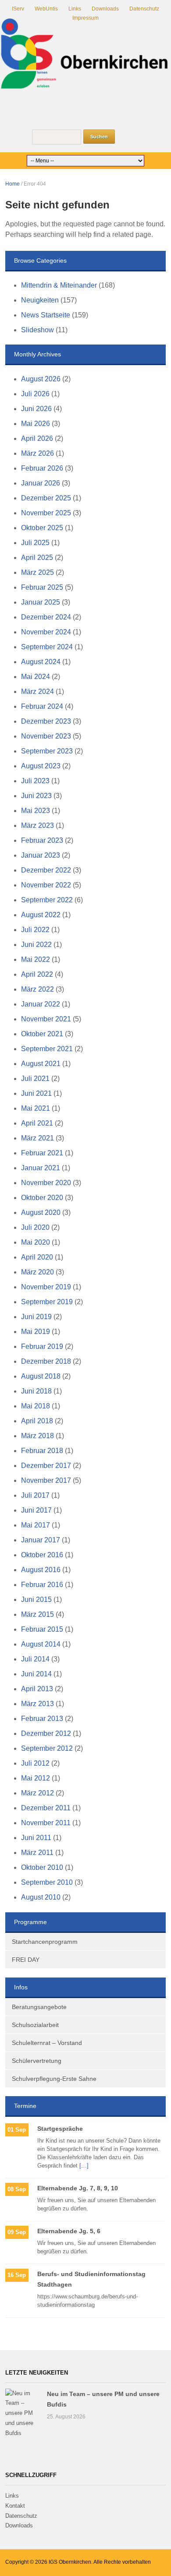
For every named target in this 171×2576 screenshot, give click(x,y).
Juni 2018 (36, 1391)
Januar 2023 (41, 855)
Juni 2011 (36, 1838)
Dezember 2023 (46, 721)
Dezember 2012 (46, 1733)
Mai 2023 (36, 811)
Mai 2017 (36, 1525)
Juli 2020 (35, 1227)
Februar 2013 (42, 1719)
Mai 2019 (36, 1332)
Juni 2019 (36, 1317)
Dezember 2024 (46, 617)
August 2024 (41, 662)
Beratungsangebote (39, 2007)
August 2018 (41, 1376)
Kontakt (15, 2506)
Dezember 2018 (46, 1361)
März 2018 (37, 1436)
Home (12, 184)
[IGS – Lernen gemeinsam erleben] (85, 54)
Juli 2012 (35, 1763)
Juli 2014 (35, 1659)
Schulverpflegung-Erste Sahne (54, 2079)
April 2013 (37, 1689)
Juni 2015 (36, 1599)
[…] (84, 2166)
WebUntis (46, 9)
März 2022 (37, 989)
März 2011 (37, 1853)
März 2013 (37, 1704)
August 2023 (41, 766)
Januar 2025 (41, 602)
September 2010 (47, 1882)
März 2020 (37, 1272)
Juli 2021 (35, 1079)
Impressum (85, 18)
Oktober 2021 (42, 1034)
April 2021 (37, 1123)
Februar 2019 (42, 1346)
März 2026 (37, 453)
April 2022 (37, 974)
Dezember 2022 (46, 870)
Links (75, 9)
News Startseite (46, 315)
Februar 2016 (42, 1585)
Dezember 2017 (46, 1466)
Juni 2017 (36, 1510)
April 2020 (37, 1257)
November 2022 (46, 885)
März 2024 (37, 692)
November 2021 (46, 1019)
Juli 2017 (35, 1495)
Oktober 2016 (42, 1555)
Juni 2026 (36, 409)
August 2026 (41, 379)
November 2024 (46, 632)
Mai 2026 (36, 424)
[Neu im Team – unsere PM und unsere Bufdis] (22, 2413)
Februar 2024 (42, 706)
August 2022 (41, 915)
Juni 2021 (36, 1093)
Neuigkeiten (40, 300)
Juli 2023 (35, 781)
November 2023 (46, 736)
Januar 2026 (41, 483)
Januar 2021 (41, 1168)
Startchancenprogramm (45, 1942)
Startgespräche (60, 2129)
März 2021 (37, 1138)
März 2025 (37, 572)
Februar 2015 (42, 1629)
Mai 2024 (36, 677)
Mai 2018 (36, 1406)
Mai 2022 (36, 959)
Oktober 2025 (42, 528)
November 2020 (46, 1183)
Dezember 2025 (46, 498)
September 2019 (47, 1302)
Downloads (105, 9)
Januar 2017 (41, 1540)
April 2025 (37, 558)
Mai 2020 (36, 1242)
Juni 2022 (36, 945)
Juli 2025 (35, 543)
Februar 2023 (42, 840)
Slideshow (37, 330)
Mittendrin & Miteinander (59, 285)
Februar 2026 (42, 468)
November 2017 (46, 1480)
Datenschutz (144, 9)
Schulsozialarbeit (35, 2025)
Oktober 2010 (42, 1867)
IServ (18, 9)
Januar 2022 (41, 1004)
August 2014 (41, 1644)
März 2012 (37, 1793)
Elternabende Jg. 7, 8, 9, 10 (78, 2188)
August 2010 (41, 1897)
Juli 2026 (35, 394)
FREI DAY (26, 1960)
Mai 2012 (36, 1778)
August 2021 (41, 1064)
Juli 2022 (35, 930)
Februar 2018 (42, 1451)
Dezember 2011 (46, 1808)
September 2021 (47, 1049)
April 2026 (37, 438)
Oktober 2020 (42, 1198)
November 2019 (46, 1287)
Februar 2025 (42, 587)
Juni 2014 (36, 1674)
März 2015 (37, 1614)
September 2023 (47, 751)
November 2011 (46, 1823)
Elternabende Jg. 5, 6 (69, 2231)
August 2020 (41, 1212)
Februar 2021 (42, 1153)
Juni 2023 (36, 796)
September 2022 (47, 900)
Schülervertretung (37, 2061)
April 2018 (37, 1421)
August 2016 (41, 1570)
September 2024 (47, 647)
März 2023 (37, 825)
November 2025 (46, 513)
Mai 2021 (36, 1108)
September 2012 (47, 1748)
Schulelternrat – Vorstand (47, 2043)
